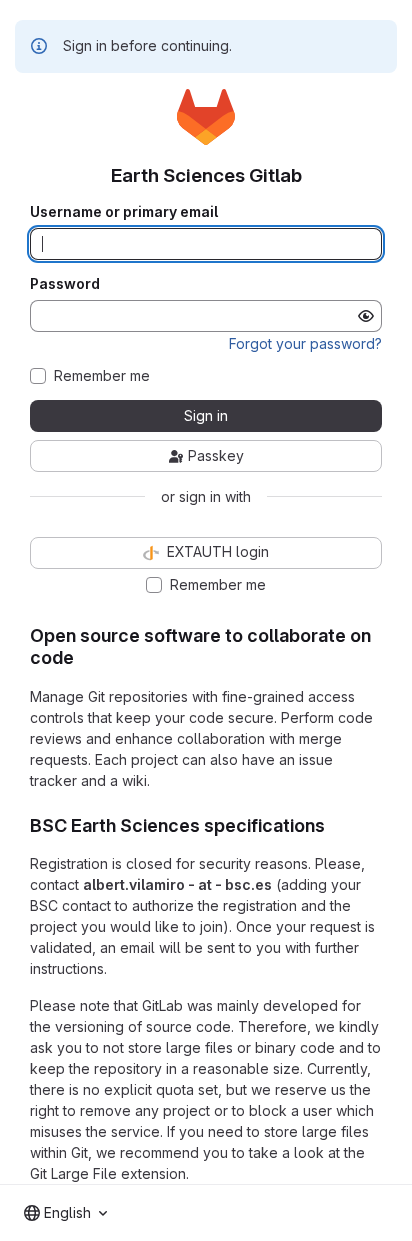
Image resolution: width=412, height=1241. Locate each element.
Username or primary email (124, 212)
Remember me (102, 376)
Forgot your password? (305, 343)
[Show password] (366, 316)
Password (65, 284)
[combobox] (65, 1213)
